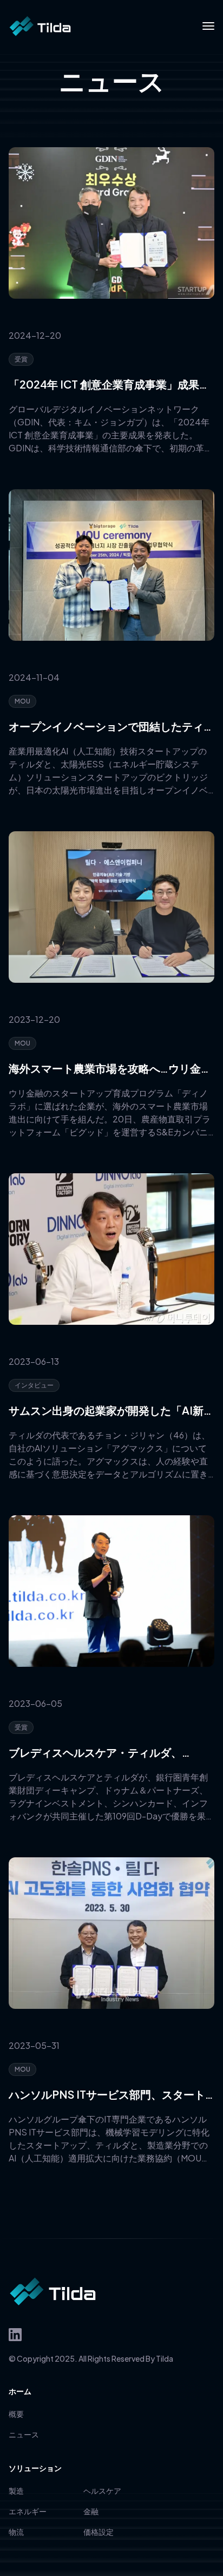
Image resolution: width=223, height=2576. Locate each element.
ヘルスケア (102, 2490)
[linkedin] (15, 2335)
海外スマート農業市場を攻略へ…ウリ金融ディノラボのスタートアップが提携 (110, 1069)
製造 (16, 2490)
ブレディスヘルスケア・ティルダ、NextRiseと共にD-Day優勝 (95, 1753)
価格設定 (99, 2532)
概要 (16, 2414)
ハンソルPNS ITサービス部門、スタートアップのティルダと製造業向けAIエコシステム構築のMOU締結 (111, 2095)
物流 (16, 2532)
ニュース (24, 2434)
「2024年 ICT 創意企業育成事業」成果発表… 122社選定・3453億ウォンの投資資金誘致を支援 (111, 385)
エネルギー (28, 2511)
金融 (91, 2511)
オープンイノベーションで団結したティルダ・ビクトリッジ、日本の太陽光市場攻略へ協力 (111, 727)
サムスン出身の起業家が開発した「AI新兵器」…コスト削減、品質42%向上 (111, 1411)
